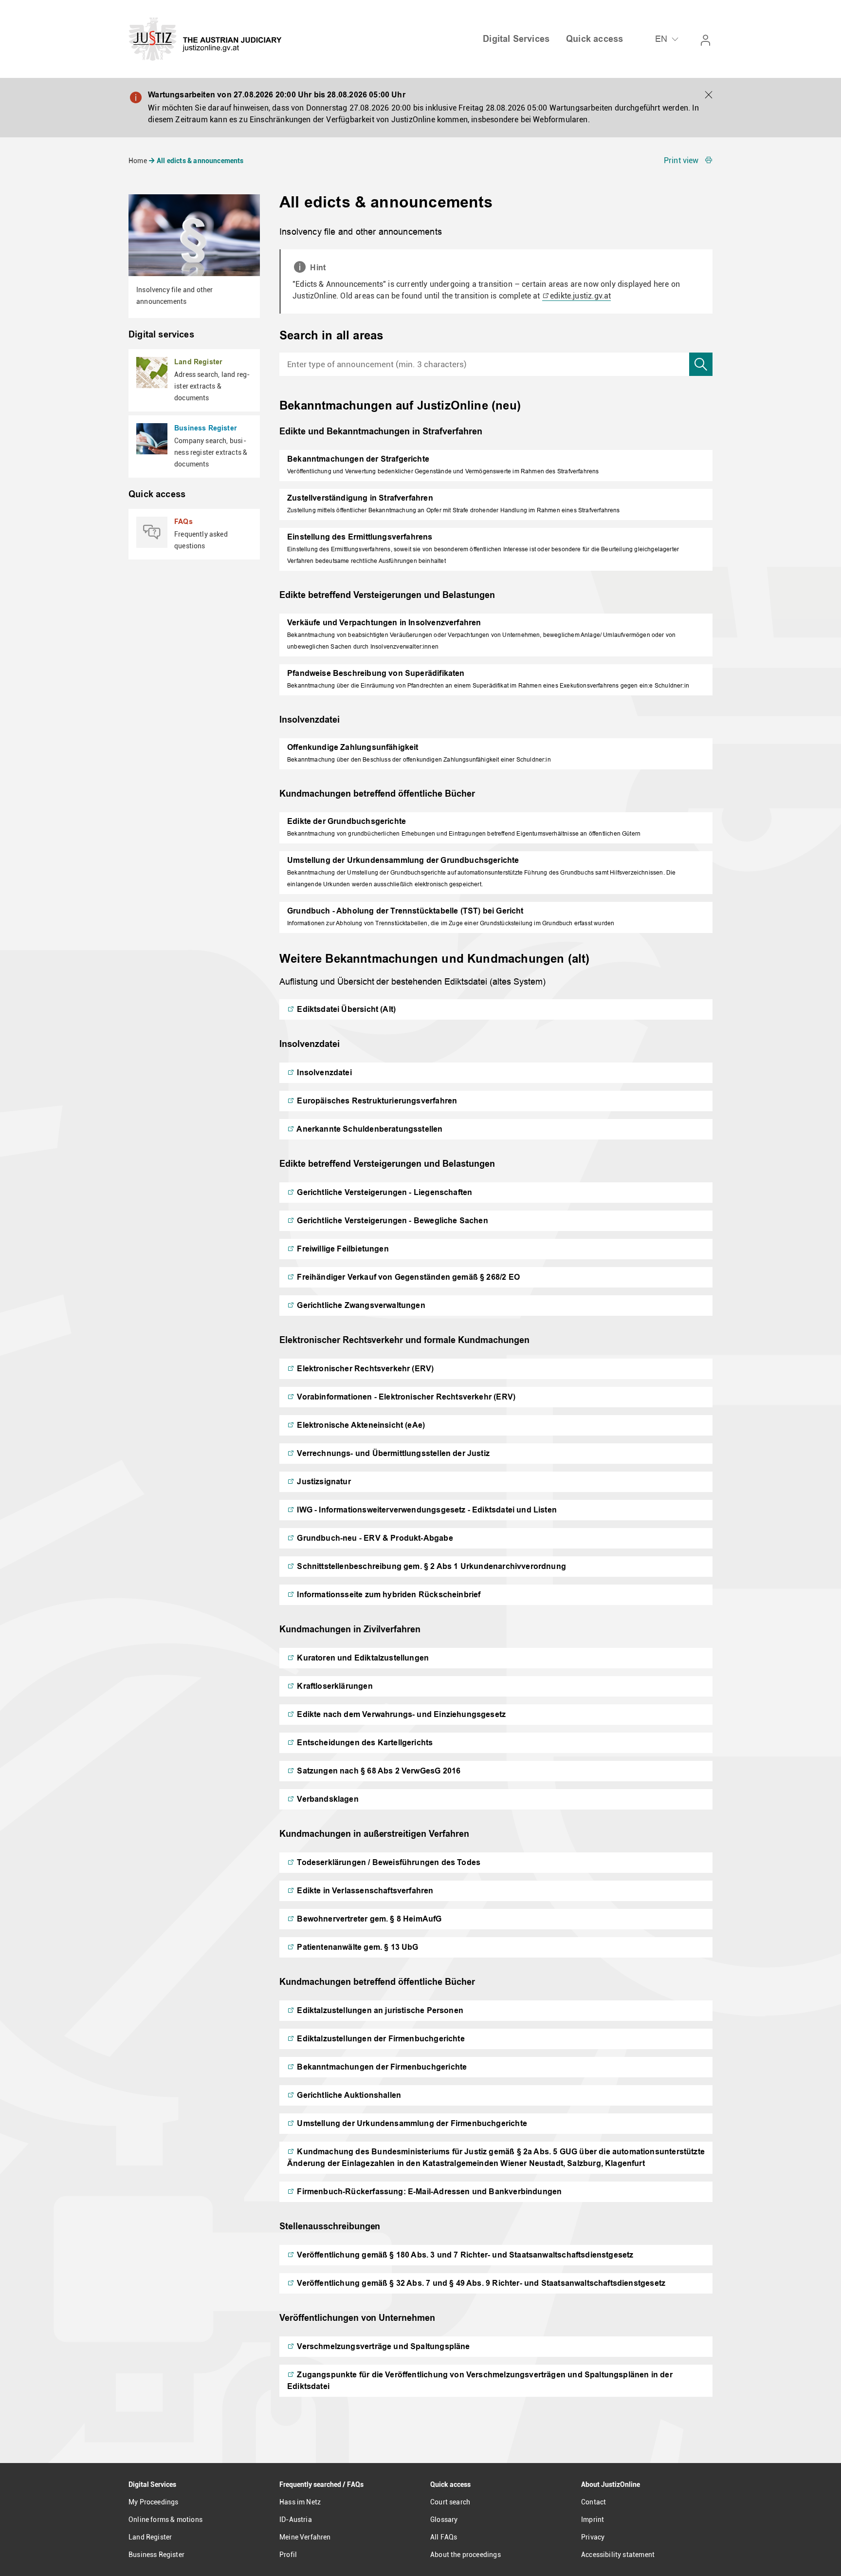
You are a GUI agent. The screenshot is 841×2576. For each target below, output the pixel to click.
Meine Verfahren (305, 2537)
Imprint (593, 2520)
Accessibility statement (618, 2555)
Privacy (593, 2537)
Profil (288, 2555)
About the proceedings (466, 2555)
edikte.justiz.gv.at (580, 296)
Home (138, 161)
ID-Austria (296, 2520)
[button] (709, 95)
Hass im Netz (300, 2502)
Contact (594, 2502)
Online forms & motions (165, 2520)
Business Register (156, 2555)
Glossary (444, 2520)
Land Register (150, 2537)
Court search (450, 2502)
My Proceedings (153, 2502)
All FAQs (444, 2537)
